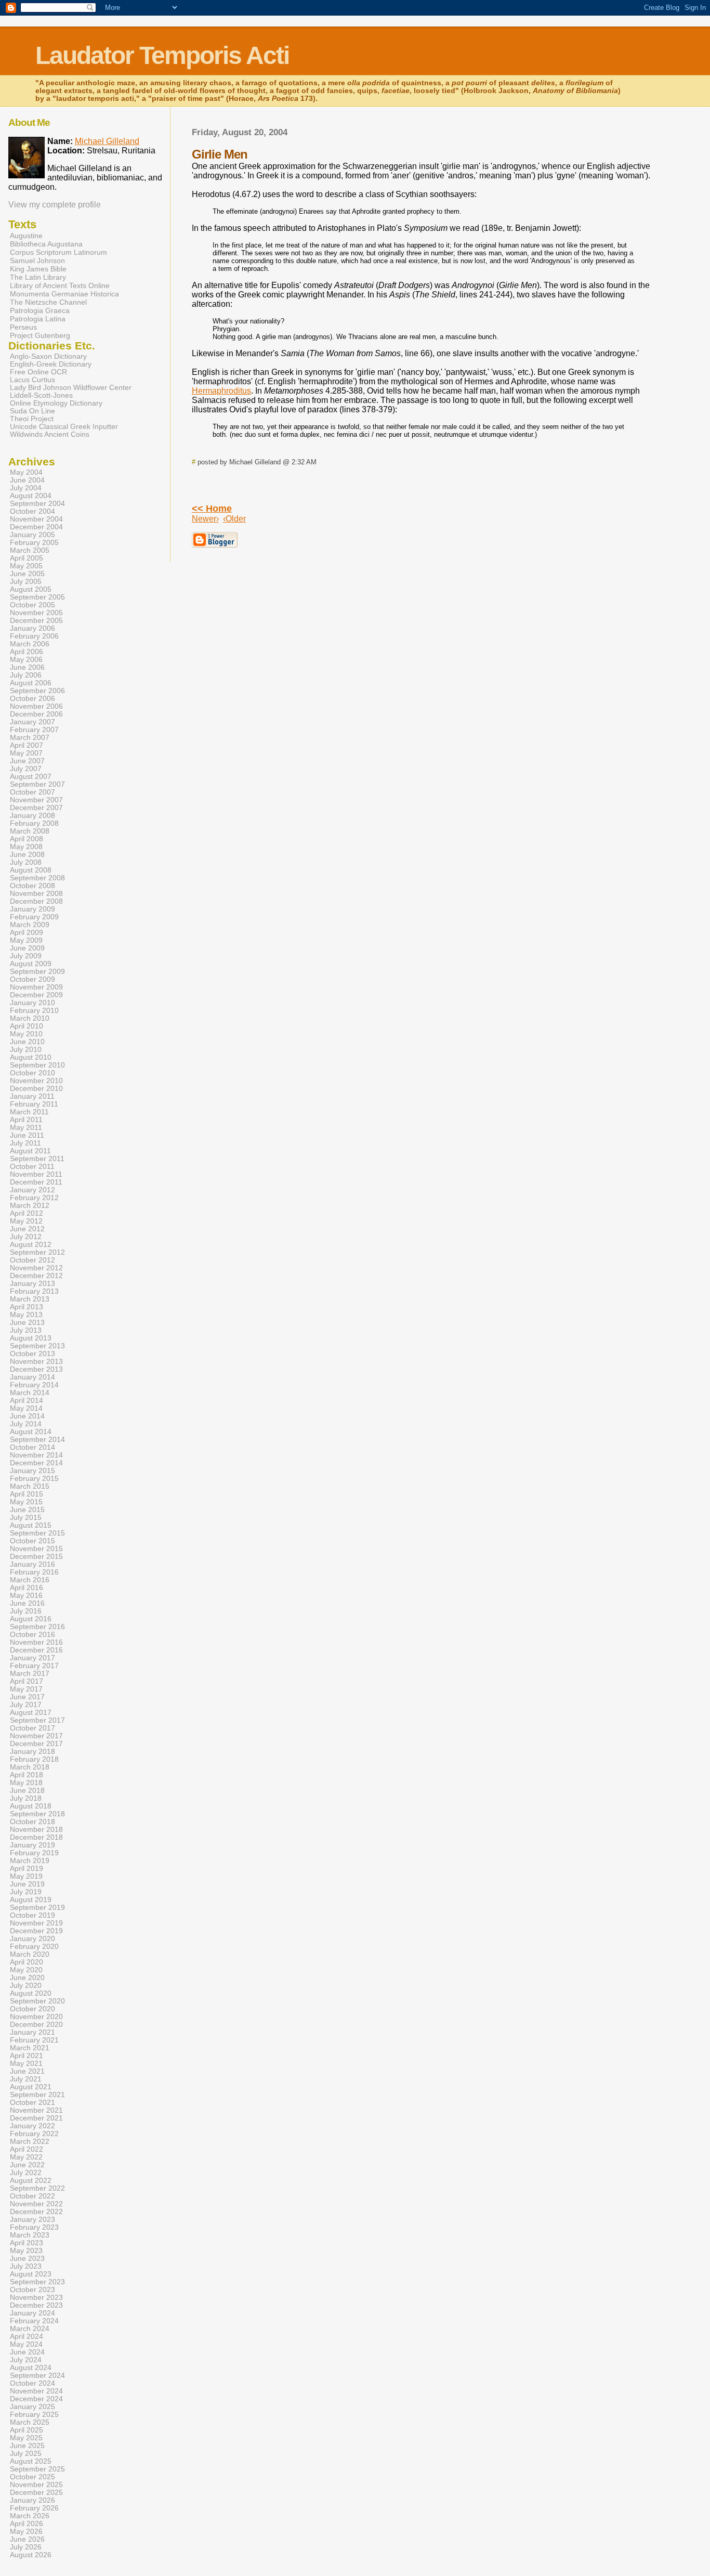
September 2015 (37, 1533)
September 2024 (37, 2376)
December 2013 (36, 1369)
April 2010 (27, 1026)
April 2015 (27, 1494)
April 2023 (27, 2243)
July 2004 (26, 488)
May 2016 (26, 1596)
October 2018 (32, 1822)
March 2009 (30, 925)
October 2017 (32, 1728)
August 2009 (31, 964)
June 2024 (27, 2352)
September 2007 (37, 784)
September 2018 (37, 1814)
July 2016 (26, 1611)
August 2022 (31, 2181)
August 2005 (31, 589)
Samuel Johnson (37, 261)
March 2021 (30, 2048)
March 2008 (30, 831)
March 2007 (30, 738)
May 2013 (26, 1315)
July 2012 (26, 1237)
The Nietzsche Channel (48, 302)
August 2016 (31, 1619)
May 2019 (26, 1876)
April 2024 (27, 2337)
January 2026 (32, 2500)
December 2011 (36, 1182)
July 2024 (26, 2360)
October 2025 (32, 2477)
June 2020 (27, 1978)
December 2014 (36, 1463)
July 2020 (26, 1986)
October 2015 (32, 1541)
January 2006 (32, 628)
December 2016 (36, 1650)
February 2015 (34, 1479)
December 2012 (36, 1276)
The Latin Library (38, 277)
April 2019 (27, 1869)
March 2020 (30, 1954)
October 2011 (32, 1167)
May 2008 (26, 847)
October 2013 (32, 1354)
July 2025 (26, 2454)
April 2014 (27, 1401)
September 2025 (37, 2469)
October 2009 (32, 979)
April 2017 (27, 1681)
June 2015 (27, 1510)
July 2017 (26, 1705)
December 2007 (36, 808)
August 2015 (31, 1525)
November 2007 (36, 800)
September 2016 (37, 1627)
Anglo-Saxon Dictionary (48, 356)
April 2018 (27, 1775)
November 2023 (36, 2298)
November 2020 (36, 2017)
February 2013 (34, 1291)
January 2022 (32, 2126)
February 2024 (34, 2321)
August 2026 (31, 2555)
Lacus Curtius (32, 380)
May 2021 (26, 2064)
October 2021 (32, 2103)
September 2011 (37, 1159)
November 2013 (36, 1362)
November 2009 (36, 987)
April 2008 (27, 839)
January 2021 (32, 2032)
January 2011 (32, 1096)
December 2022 (36, 2212)
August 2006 (31, 683)
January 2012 (32, 1190)
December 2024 (36, 2399)
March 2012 (30, 1206)
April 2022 (27, 2149)
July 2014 (26, 1424)
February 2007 (34, 730)
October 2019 (32, 1915)
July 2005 (26, 582)
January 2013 (32, 1284)
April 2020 (27, 1962)
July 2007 (26, 769)
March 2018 (30, 1767)
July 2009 (26, 956)
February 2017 (34, 1666)
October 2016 (32, 1635)
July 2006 (26, 675)
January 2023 (32, 2220)
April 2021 (27, 2056)
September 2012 (37, 1252)
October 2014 (32, 1447)
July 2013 (26, 1330)
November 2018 (36, 1830)
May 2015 (26, 1502)
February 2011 (34, 1104)
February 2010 (34, 1011)
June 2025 (27, 2446)
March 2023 (30, 2235)
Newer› (205, 519)
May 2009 (26, 940)
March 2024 (30, 2329)
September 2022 (37, 2188)
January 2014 (32, 1377)
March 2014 (30, 1393)
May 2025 (26, 2438)
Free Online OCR (38, 372)
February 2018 (34, 1759)
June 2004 (27, 480)
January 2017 (32, 1658)
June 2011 (27, 1135)
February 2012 (34, 1198)
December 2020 (36, 2025)
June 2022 (27, 2165)
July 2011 (25, 1143)
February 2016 (34, 1572)
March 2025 (30, 2422)
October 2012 (32, 1260)
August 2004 (31, 496)
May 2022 (26, 2157)
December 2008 (36, 901)
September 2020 (37, 2001)
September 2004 (37, 504)
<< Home (212, 509)
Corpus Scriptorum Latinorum (58, 252)
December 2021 (36, 2118)
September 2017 (37, 1720)
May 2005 (26, 566)
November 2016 (36, 1642)
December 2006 (36, 714)
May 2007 (26, 753)
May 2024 (26, 2344)
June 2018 (27, 1791)
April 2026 (27, 2524)
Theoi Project (32, 419)
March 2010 (30, 1018)
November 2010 (36, 1081)
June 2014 (27, 1416)
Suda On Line (32, 411)
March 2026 (30, 2516)
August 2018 (31, 1806)
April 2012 (27, 1213)
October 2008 (32, 886)
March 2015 (30, 1486)
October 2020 (32, 2009)
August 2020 (31, 1993)
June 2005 (27, 574)
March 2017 (30, 1674)
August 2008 (31, 870)
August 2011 (30, 1151)
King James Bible (38, 269)
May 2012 (26, 1221)
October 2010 (32, 1073)
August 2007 (31, 777)
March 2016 (30, 1580)
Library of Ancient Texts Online (60, 285)
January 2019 (32, 1845)
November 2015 (36, 1549)
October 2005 (32, 605)
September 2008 (37, 878)
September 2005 (37, 597)
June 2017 (27, 1697)
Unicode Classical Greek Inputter (64, 427)
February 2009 (34, 917)
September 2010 (37, 1065)
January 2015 (32, 1471)
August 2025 (31, 2461)
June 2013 (27, 1323)
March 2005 (30, 550)
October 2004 (32, 511)
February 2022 (34, 2134)
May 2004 (26, 472)
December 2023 (36, 2305)
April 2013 (27, 1307)
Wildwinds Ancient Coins (50, 434)
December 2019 (36, 1931)
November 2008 (36, 894)
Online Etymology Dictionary (56, 403)
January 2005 (32, 535)
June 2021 (27, 2071)
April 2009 (27, 933)
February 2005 (34, 543)
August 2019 (31, 1900)
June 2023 (27, 2259)
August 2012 (31, 1245)
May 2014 (26, 1408)
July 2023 (26, 2266)
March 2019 (30, 1861)
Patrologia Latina (38, 319)
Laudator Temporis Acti (162, 55)
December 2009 (36, 995)
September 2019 (37, 1908)
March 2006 (30, 644)
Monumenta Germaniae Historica (64, 294)
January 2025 (32, 2407)
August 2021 (31, 2087)
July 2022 (26, 2173)
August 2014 (31, 1432)
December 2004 (36, 527)
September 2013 (37, 1346)
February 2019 (34, 1853)
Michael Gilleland (107, 141)
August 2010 (31, 1057)
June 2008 (27, 855)
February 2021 (34, 2040)
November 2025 (36, 2485)
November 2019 (36, 1923)
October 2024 (32, 2383)
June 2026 (27, 2539)
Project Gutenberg (40, 335)
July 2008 (26, 862)
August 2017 (31, 1713)
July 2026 (26, 2547)
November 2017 (36, 1736)
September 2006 (37, 691)
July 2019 (26, 1892)
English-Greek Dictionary (51, 364)
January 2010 (32, 1003)
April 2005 (27, 558)
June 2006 (27, 667)
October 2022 (32, 2196)
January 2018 (32, 1752)
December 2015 (36, 1557)
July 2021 (26, 2079)
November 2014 (36, 1455)
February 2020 (34, 1947)
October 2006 (32, 699)
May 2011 (26, 1128)
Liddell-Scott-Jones (41, 395)
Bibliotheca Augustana (46, 244)
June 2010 (27, 1042)
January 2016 (32, 1564)
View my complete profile (55, 205)
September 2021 (37, 2095)
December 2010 (36, 1089)
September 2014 (37, 1440)
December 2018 (36, 1837)
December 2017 (36, 1744)
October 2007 (32, 792)
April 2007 (27, 745)
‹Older (234, 519)
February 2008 (34, 823)
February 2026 (34, 2508)
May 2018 (26, 1783)
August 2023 (31, 2274)
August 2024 (31, 2368)
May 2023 (26, 2251)
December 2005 (36, 621)
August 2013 (31, 1338)
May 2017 (26, 1689)
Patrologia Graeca (40, 310)
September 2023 (37, 2282)
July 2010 (26, 1050)
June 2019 (27, 1884)
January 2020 (32, 1939)
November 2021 (36, 2110)
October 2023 (32, 2290)
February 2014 (34, 1385)
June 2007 (27, 761)
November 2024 (36, 2391)
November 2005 (36, 613)
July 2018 (26, 1798)
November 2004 (36, 519)
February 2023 (34, 2227)
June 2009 (27, 948)
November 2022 (36, 2204)
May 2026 (26, 2532)
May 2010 (26, 1034)
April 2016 (27, 1588)
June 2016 (27, 1603)
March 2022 (30, 2142)
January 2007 (32, 722)
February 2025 (34, 2415)
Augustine (26, 236)
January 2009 (32, 909)
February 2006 (34, 636)
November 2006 (36, 706)
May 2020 (26, 1970)
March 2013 (30, 1299)
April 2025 (27, 2430)
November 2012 (36, 1268)
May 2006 (26, 660)
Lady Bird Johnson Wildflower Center (71, 388)
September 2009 (37, 972)
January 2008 (32, 816)
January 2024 (32, 2313)
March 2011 (29, 1112)
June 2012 (27, 1229)
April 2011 (26, 1120)
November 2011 (36, 1174)
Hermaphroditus (221, 391)
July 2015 (26, 1518)
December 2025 (36, 2493)
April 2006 (27, 652)
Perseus (23, 327)
